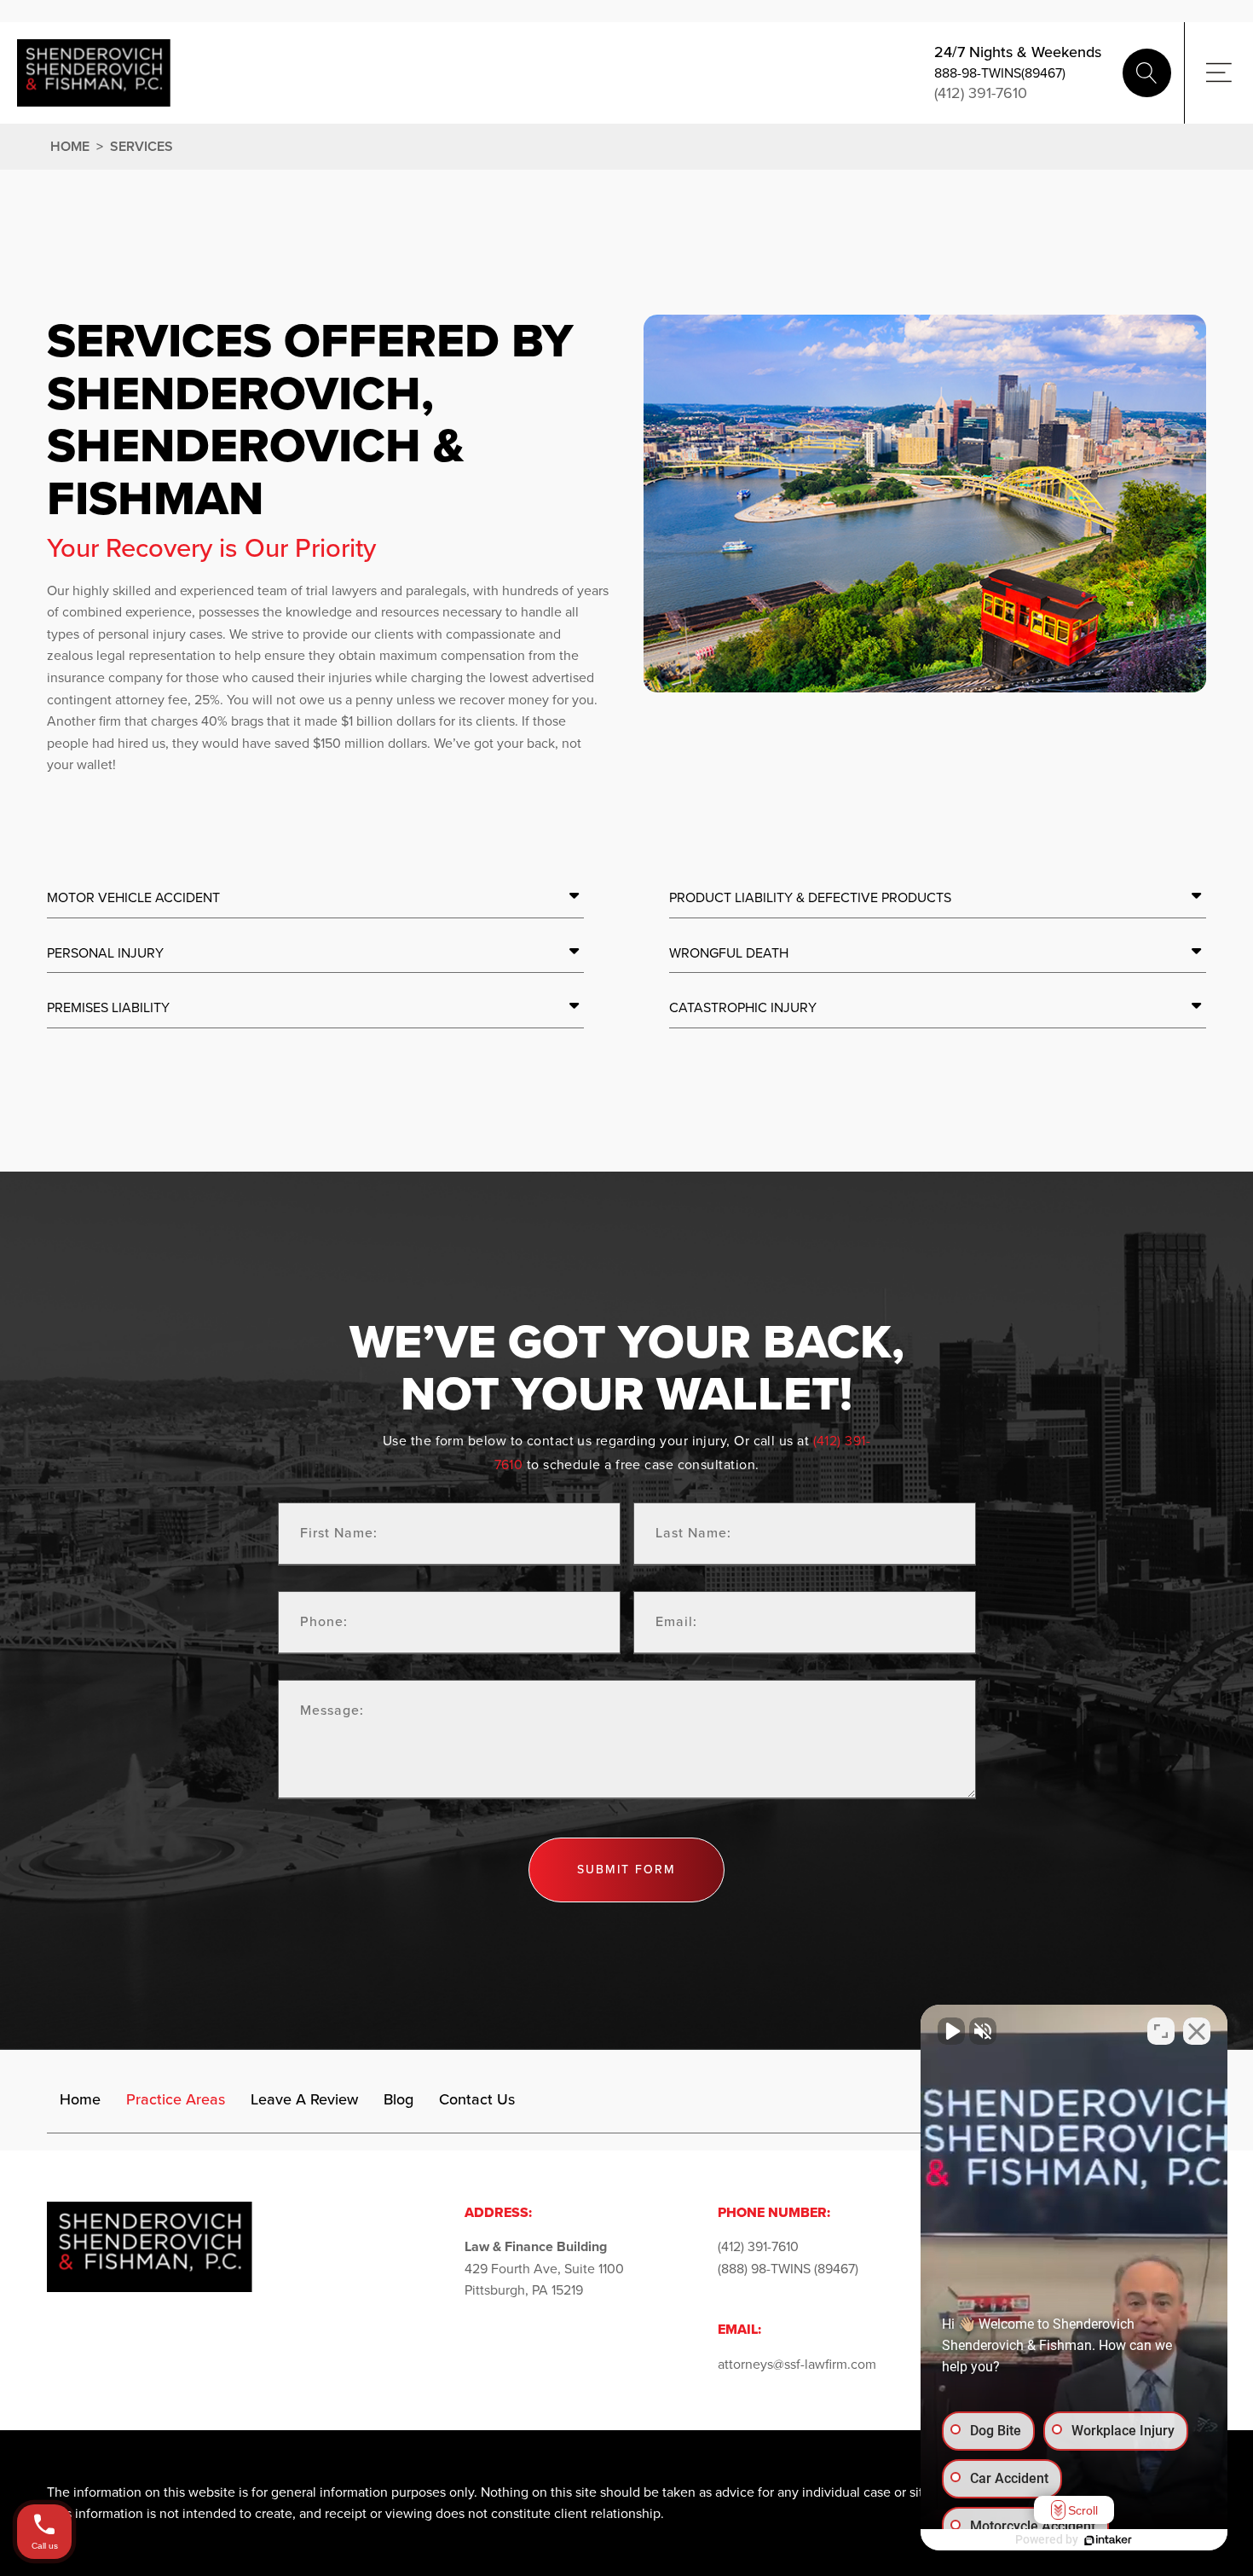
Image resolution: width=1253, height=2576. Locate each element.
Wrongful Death (729, 953)
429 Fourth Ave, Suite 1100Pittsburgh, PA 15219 (544, 2268)
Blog (398, 2099)
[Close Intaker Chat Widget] (1197, 2031)
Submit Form (626, 1870)
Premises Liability (108, 1007)
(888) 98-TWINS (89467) (788, 2269)
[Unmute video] (951, 2031)
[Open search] (1147, 73)
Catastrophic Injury (743, 1007)
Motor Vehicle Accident (133, 897)
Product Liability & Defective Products (810, 897)
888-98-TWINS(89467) (1000, 73)
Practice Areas (176, 2099)
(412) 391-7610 (981, 93)
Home (70, 146)
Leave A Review (304, 2099)
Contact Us (477, 2099)
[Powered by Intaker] (1108, 2540)
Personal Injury (105, 953)
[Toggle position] (1161, 2031)
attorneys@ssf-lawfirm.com (797, 2364)
